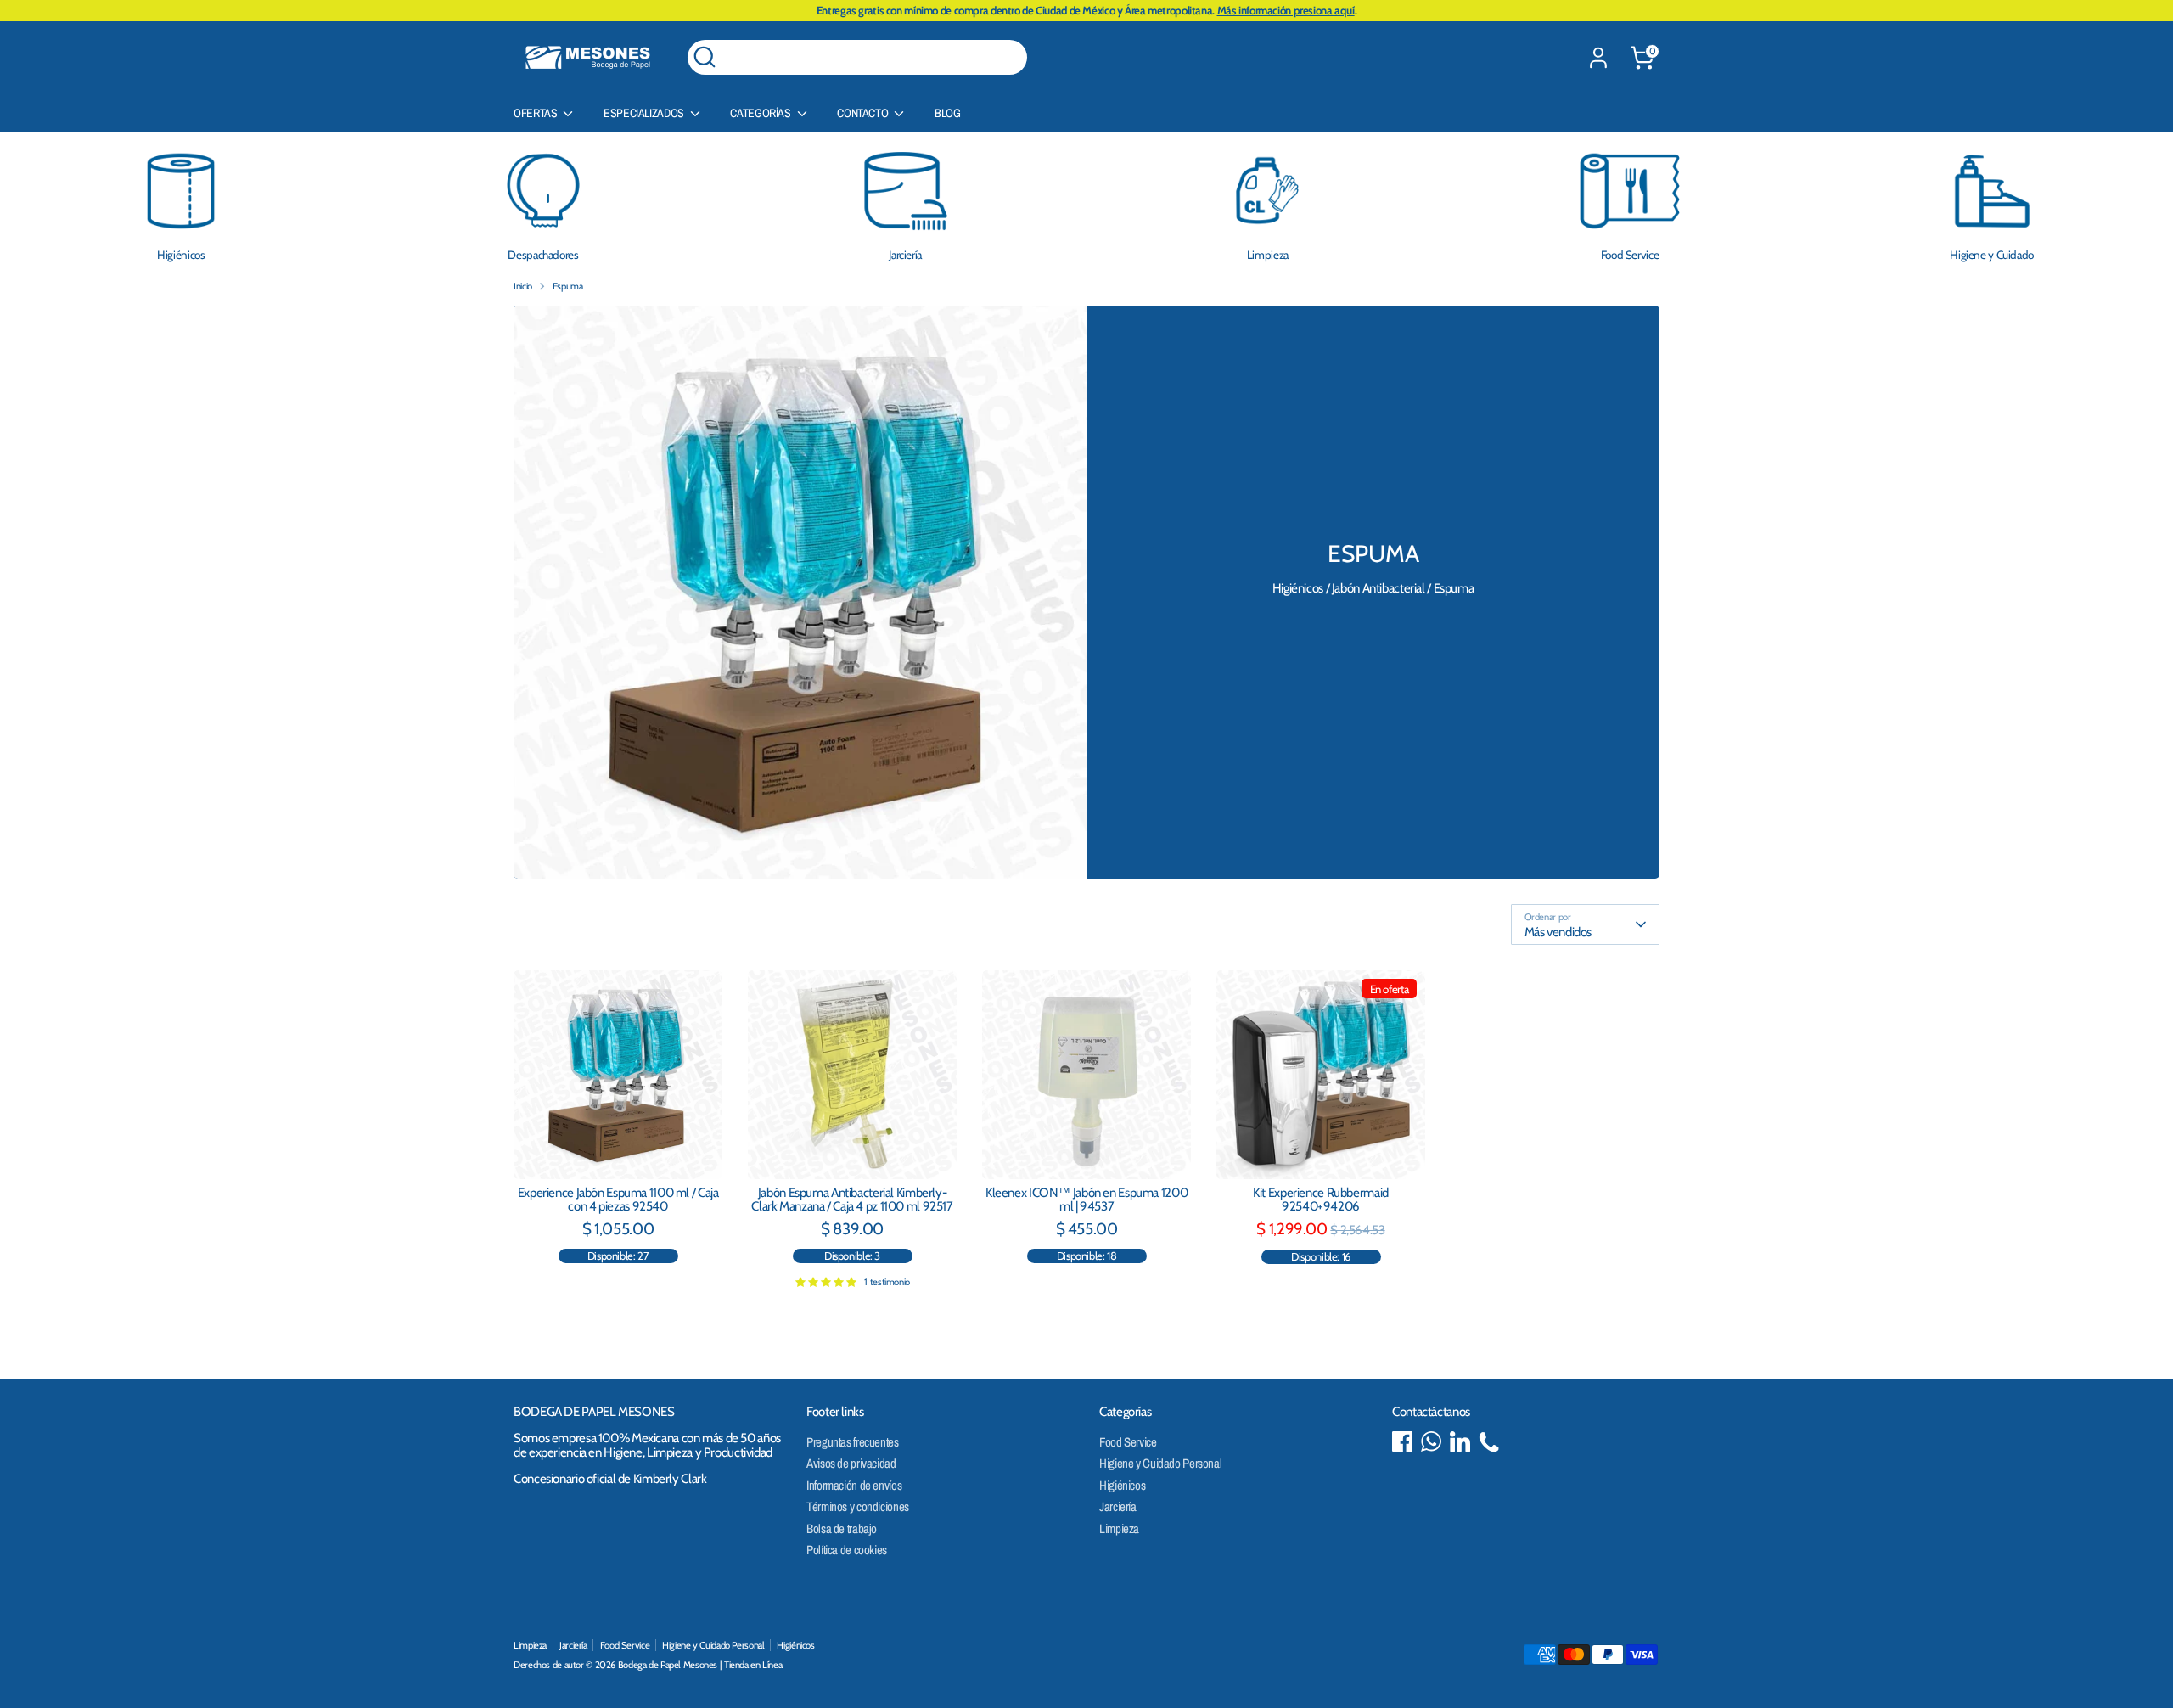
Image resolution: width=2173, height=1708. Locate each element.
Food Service (1128, 1442)
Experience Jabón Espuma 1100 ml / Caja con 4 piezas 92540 (618, 1200)
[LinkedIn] (1460, 1441)
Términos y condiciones (858, 1506)
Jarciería (1118, 1506)
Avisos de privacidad (851, 1463)
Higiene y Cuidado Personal (1160, 1463)
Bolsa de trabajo (842, 1528)
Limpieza (1119, 1528)
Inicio (523, 286)
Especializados (645, 113)
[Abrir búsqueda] (705, 57)
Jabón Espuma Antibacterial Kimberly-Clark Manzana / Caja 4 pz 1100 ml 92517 (852, 1200)
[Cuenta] (1598, 58)
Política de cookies (847, 1550)
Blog (948, 113)
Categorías (761, 113)
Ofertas (536, 113)
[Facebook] (1402, 1441)
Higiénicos (1122, 1485)
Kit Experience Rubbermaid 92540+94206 (1321, 1200)
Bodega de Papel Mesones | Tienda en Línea (700, 1665)
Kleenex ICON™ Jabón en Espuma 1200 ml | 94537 (1086, 1200)
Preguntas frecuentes (853, 1442)
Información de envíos (854, 1485)
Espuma (568, 286)
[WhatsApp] (1431, 1441)
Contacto (864, 113)
